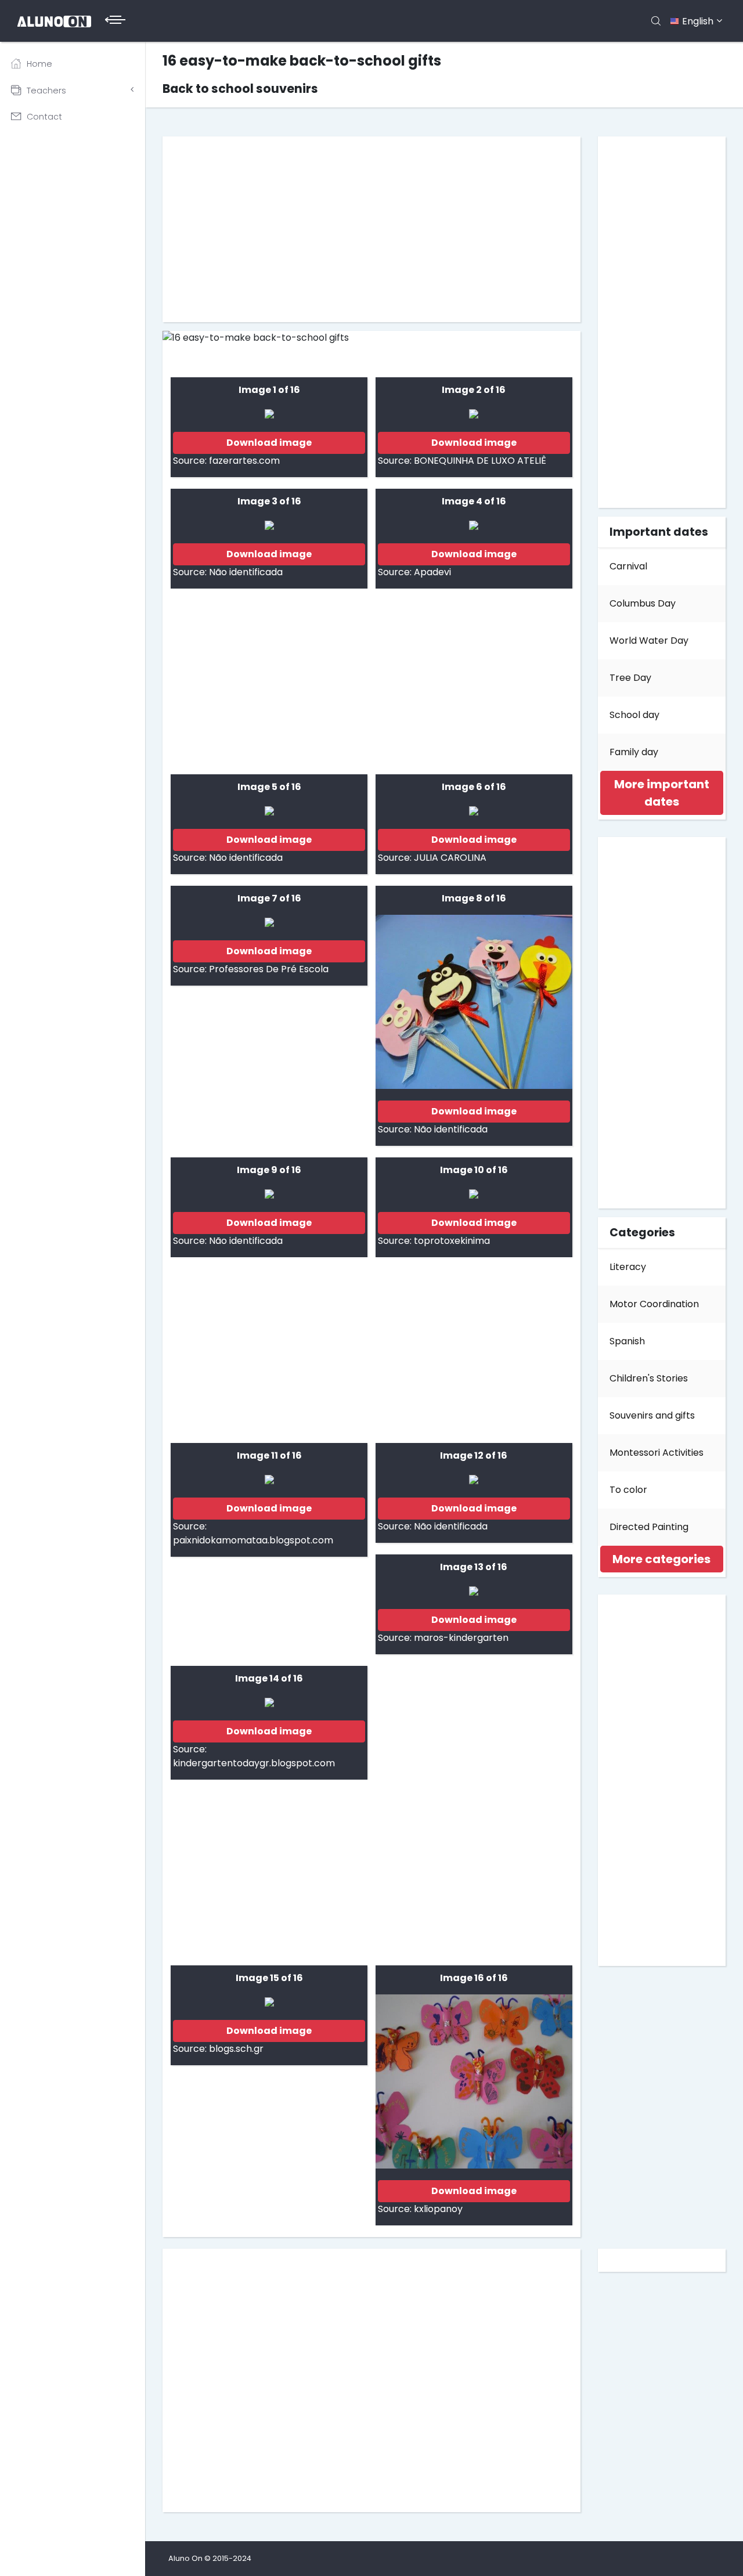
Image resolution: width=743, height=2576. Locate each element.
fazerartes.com (244, 461)
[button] (661, 793)
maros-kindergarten (461, 1638)
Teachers (46, 91)
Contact (44, 117)
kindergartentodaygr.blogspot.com (254, 1763)
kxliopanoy (438, 2209)
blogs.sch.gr (236, 2049)
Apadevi (432, 572)
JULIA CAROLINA (450, 858)
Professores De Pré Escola (269, 969)
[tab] (662, 793)
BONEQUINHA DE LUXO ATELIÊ (480, 461)
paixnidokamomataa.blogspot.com (253, 1540)
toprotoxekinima (452, 1241)
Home (39, 64)
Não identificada (246, 572)
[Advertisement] (371, 229)
